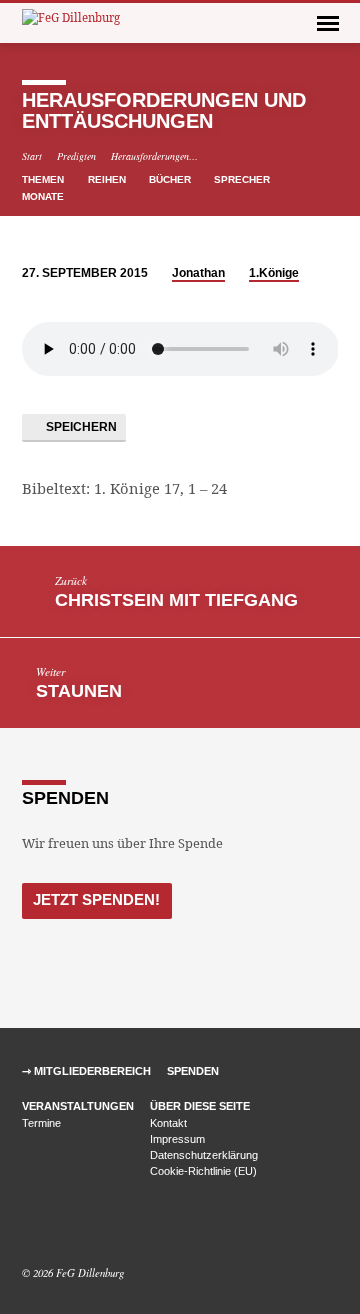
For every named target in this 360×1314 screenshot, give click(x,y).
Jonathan (198, 273)
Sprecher (243, 179)
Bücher (171, 179)
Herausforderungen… (154, 156)
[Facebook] (31, 1225)
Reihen (108, 179)
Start (32, 156)
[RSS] (76, 1225)
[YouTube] (55, 1225)
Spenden (193, 1071)
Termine (41, 1123)
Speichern (80, 427)
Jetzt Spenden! (96, 899)
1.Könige (274, 273)
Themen (44, 179)
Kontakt (168, 1123)
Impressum (177, 1139)
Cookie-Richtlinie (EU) (203, 1171)
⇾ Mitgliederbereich (86, 1071)
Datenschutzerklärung (204, 1155)
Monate (44, 196)
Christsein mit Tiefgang (176, 600)
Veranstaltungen (78, 1106)
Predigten (76, 156)
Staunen (79, 691)
